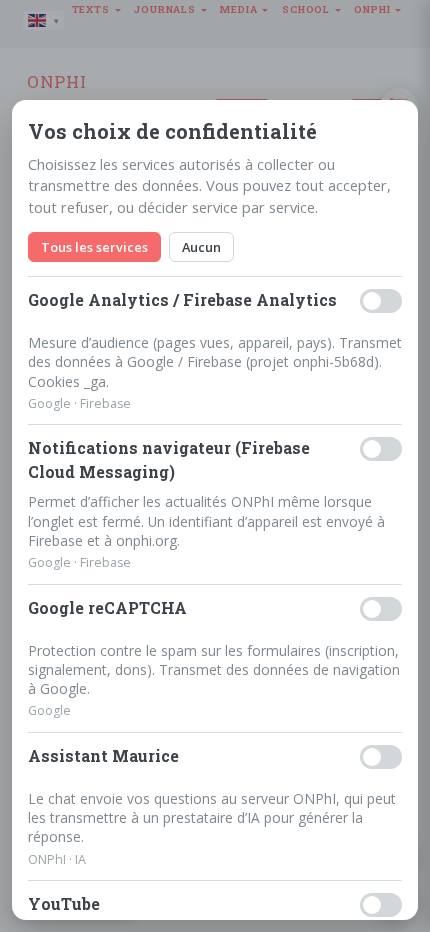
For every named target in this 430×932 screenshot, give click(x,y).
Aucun (201, 247)
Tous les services (94, 247)
